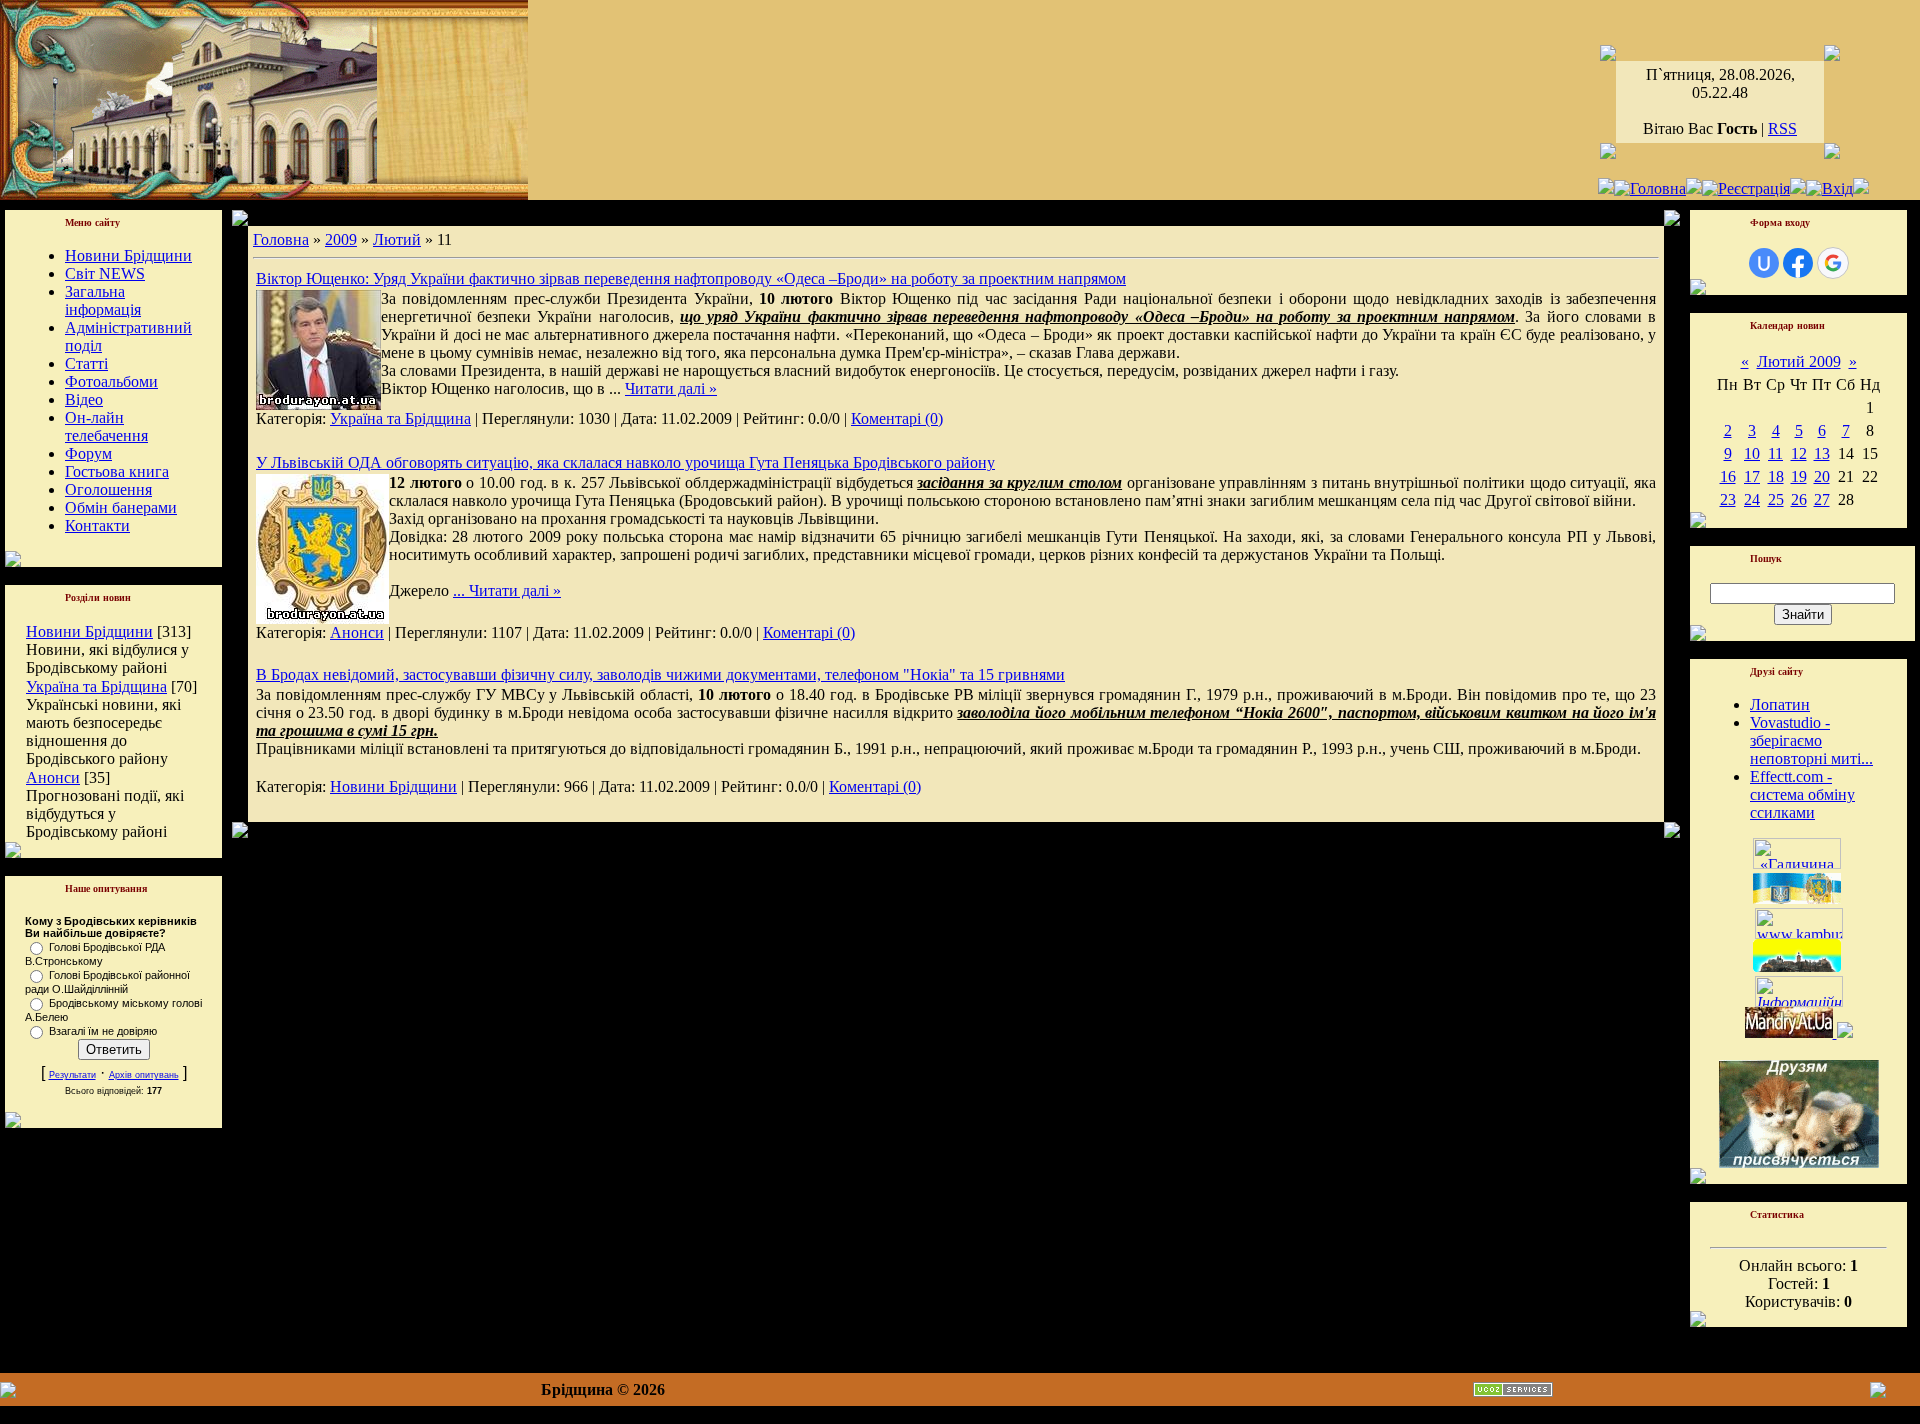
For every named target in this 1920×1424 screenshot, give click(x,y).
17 (1752, 476)
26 (1799, 499)
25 (1776, 499)
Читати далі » (671, 388)
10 (1752, 453)
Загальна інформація (103, 300)
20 (1822, 476)
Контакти (97, 525)
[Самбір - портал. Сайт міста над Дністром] (1843, 1032)
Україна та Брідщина (96, 686)
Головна (281, 239)
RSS (1782, 128)
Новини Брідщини (128, 255)
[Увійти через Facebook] (1798, 263)
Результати (72, 1075)
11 (1775, 453)
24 (1752, 499)
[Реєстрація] (1746, 188)
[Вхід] (1829, 188)
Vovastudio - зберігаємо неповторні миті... (1811, 740)
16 (1728, 476)
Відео (84, 399)
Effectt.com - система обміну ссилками (1802, 794)
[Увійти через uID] (1764, 263)
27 (1822, 499)
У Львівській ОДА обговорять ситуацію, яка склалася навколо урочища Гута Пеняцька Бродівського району (625, 462)
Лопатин (1780, 704)
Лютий (397, 239)
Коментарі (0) (897, 418)
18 (1776, 476)
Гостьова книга (117, 471)
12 (1799, 453)
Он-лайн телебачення (106, 426)
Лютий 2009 (1799, 361)
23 (1728, 499)
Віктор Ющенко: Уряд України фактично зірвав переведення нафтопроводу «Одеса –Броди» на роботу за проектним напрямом (691, 278)
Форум (88, 453)
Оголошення (108, 489)
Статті (86, 363)
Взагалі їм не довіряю (103, 1031)
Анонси (53, 777)
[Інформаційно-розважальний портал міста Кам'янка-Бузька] (1799, 933)
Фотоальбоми (111, 381)
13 (1822, 453)
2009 (341, 239)
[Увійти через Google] (1833, 263)
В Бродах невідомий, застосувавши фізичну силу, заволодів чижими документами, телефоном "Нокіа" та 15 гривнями (660, 674)
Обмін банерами (121, 507)
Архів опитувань (144, 1075)
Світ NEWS (105, 273)
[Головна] (1650, 188)
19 (1799, 476)
